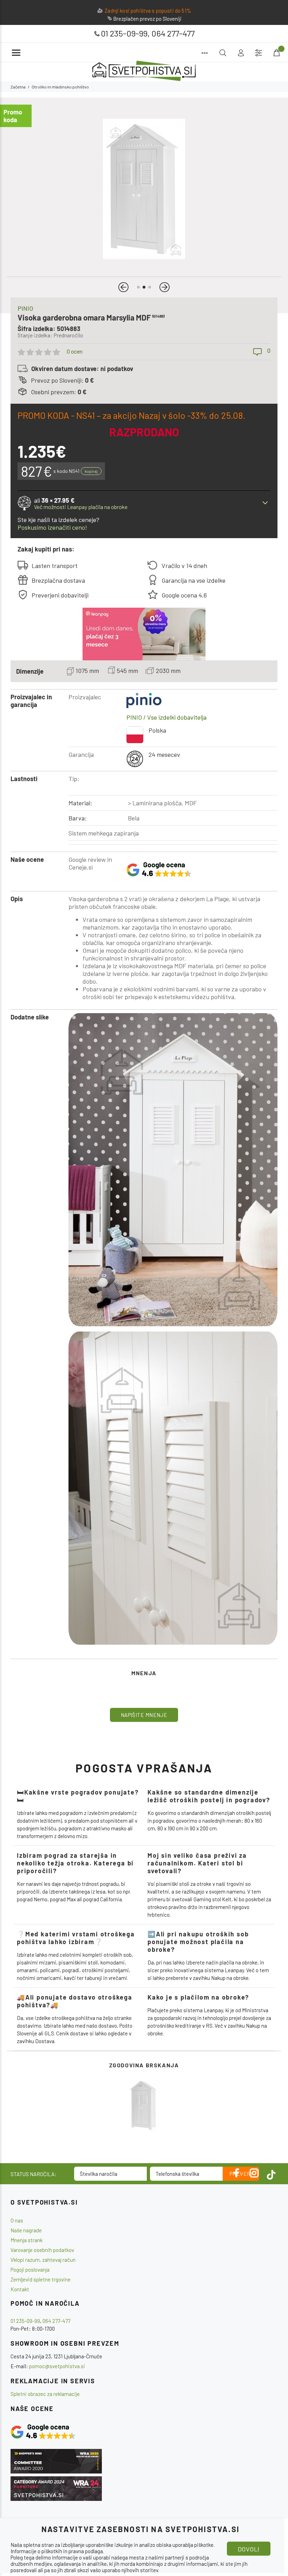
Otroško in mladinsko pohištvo (60, 87)
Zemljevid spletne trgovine (41, 2279)
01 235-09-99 (124, 33)
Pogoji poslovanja (30, 2270)
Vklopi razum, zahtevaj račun (43, 2260)
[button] (123, 287)
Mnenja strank (27, 2240)
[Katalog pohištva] (205, 53)
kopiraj (91, 471)
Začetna (18, 87)
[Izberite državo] (259, 53)
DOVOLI (249, 2549)
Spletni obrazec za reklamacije (45, 2394)
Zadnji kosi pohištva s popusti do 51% (148, 11)
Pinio (25, 308)
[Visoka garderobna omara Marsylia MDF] (144, 2105)
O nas (17, 2220)
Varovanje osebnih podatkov (42, 2250)
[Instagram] (254, 2173)
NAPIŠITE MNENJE (144, 1715)
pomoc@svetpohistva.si (57, 2366)
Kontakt (20, 2289)
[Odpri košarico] (276, 53)
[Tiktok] (271, 2173)
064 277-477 (173, 33)
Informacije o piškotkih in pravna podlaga (57, 2551)
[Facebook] (237, 2173)
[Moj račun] (241, 53)
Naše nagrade (26, 2230)
